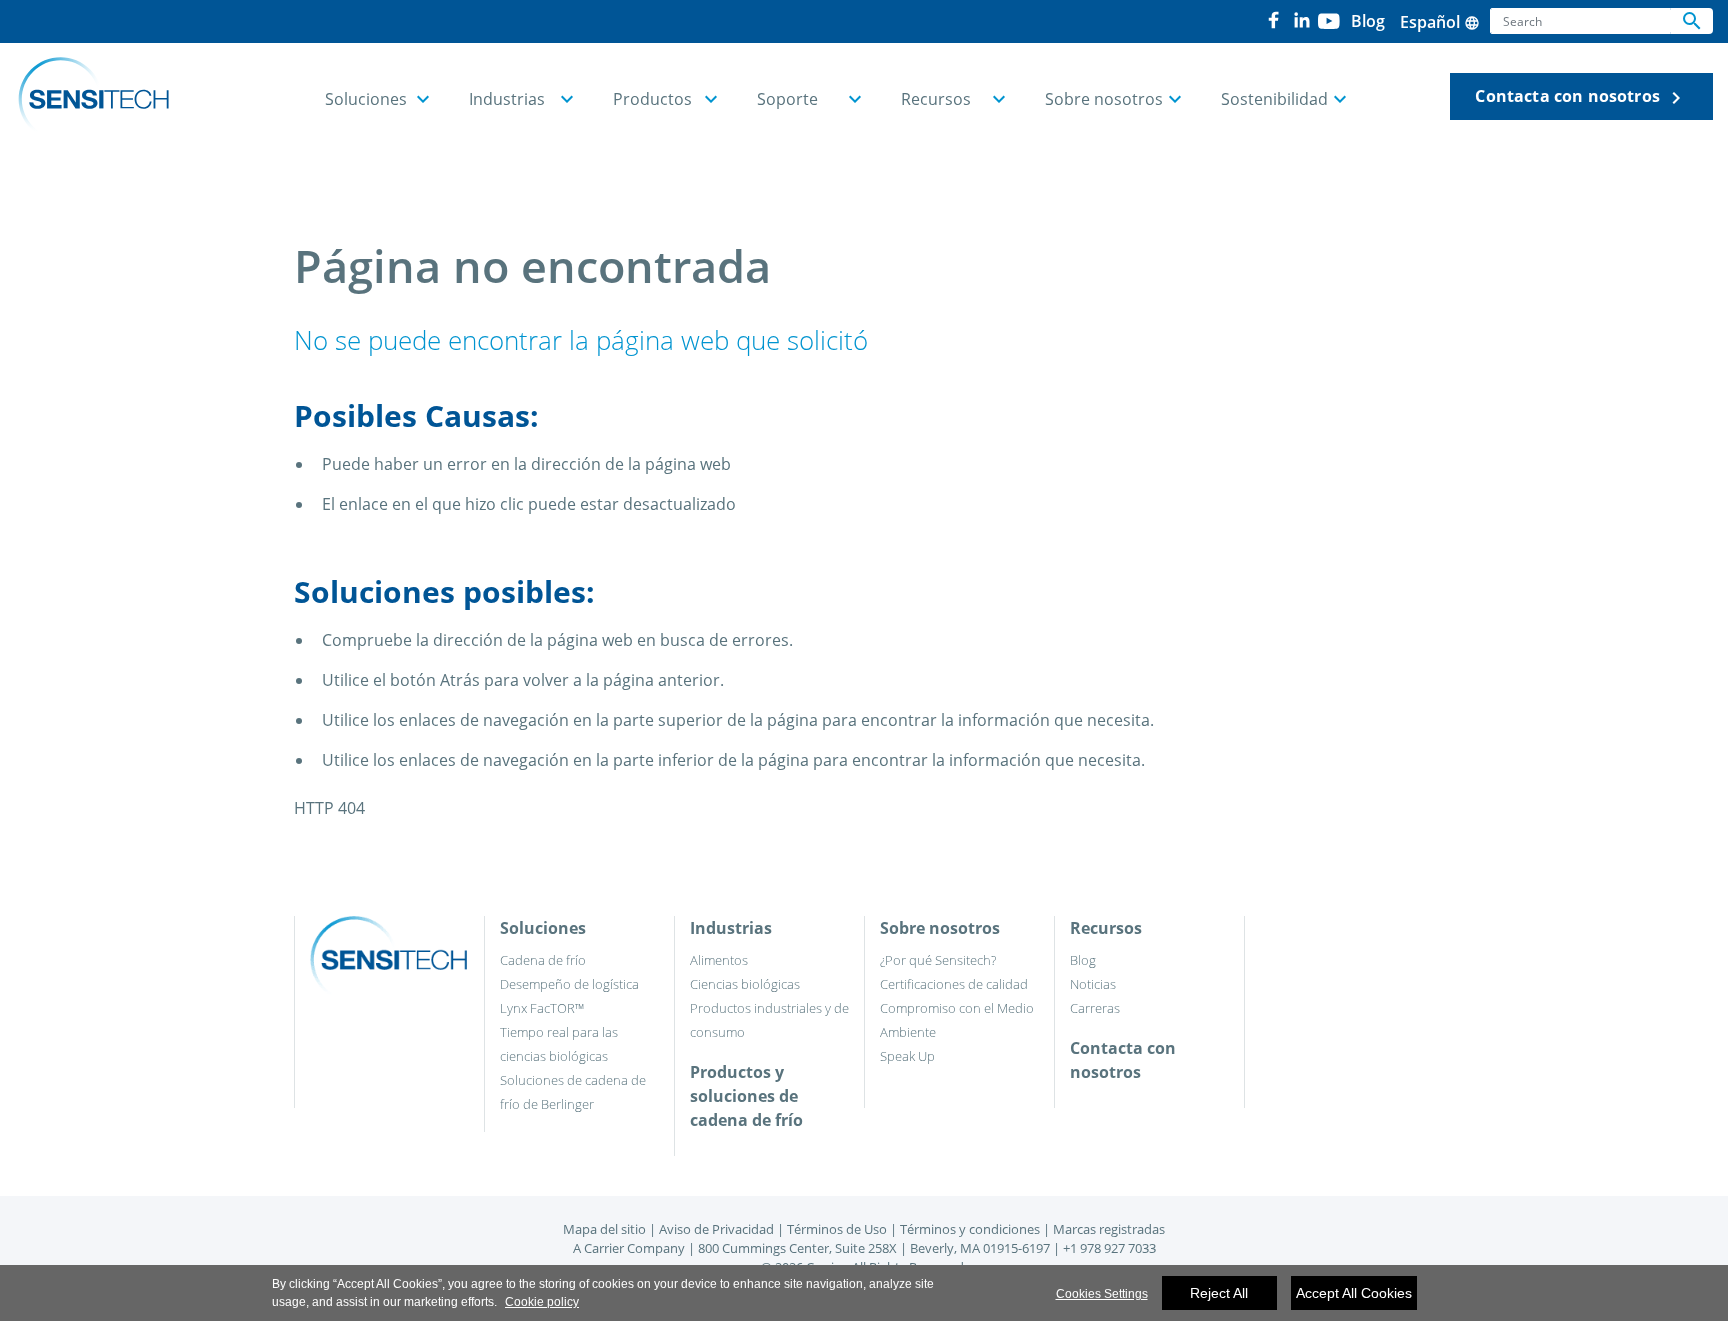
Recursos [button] (936, 99)
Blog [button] (1368, 21)
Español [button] (1440, 22)
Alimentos (719, 960)
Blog (1083, 960)
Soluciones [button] (366, 99)
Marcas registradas (1109, 1229)
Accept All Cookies (1354, 1293)
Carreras (1095, 1008)
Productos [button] (652, 99)
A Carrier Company (629, 1248)
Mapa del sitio (604, 1229)
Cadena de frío (543, 960)
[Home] (93, 97)
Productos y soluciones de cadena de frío (746, 1096)
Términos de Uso (837, 1229)
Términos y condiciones (970, 1229)
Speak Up (907, 1056)
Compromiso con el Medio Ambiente (957, 1020)
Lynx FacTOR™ (542, 1008)
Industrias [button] (507, 99)
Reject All (1219, 1293)
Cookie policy (542, 1302)
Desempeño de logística (569, 984)
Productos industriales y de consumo (769, 1020)
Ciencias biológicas (745, 984)
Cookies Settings (1102, 1294)
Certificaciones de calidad (954, 984)
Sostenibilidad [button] (1274, 99)
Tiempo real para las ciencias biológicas (559, 1044)
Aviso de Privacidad (716, 1229)
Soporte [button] (787, 99)
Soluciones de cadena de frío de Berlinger (573, 1092)
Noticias (1093, 984)
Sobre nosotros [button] (1104, 99)
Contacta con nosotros (1581, 97)
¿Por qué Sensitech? (938, 960)
